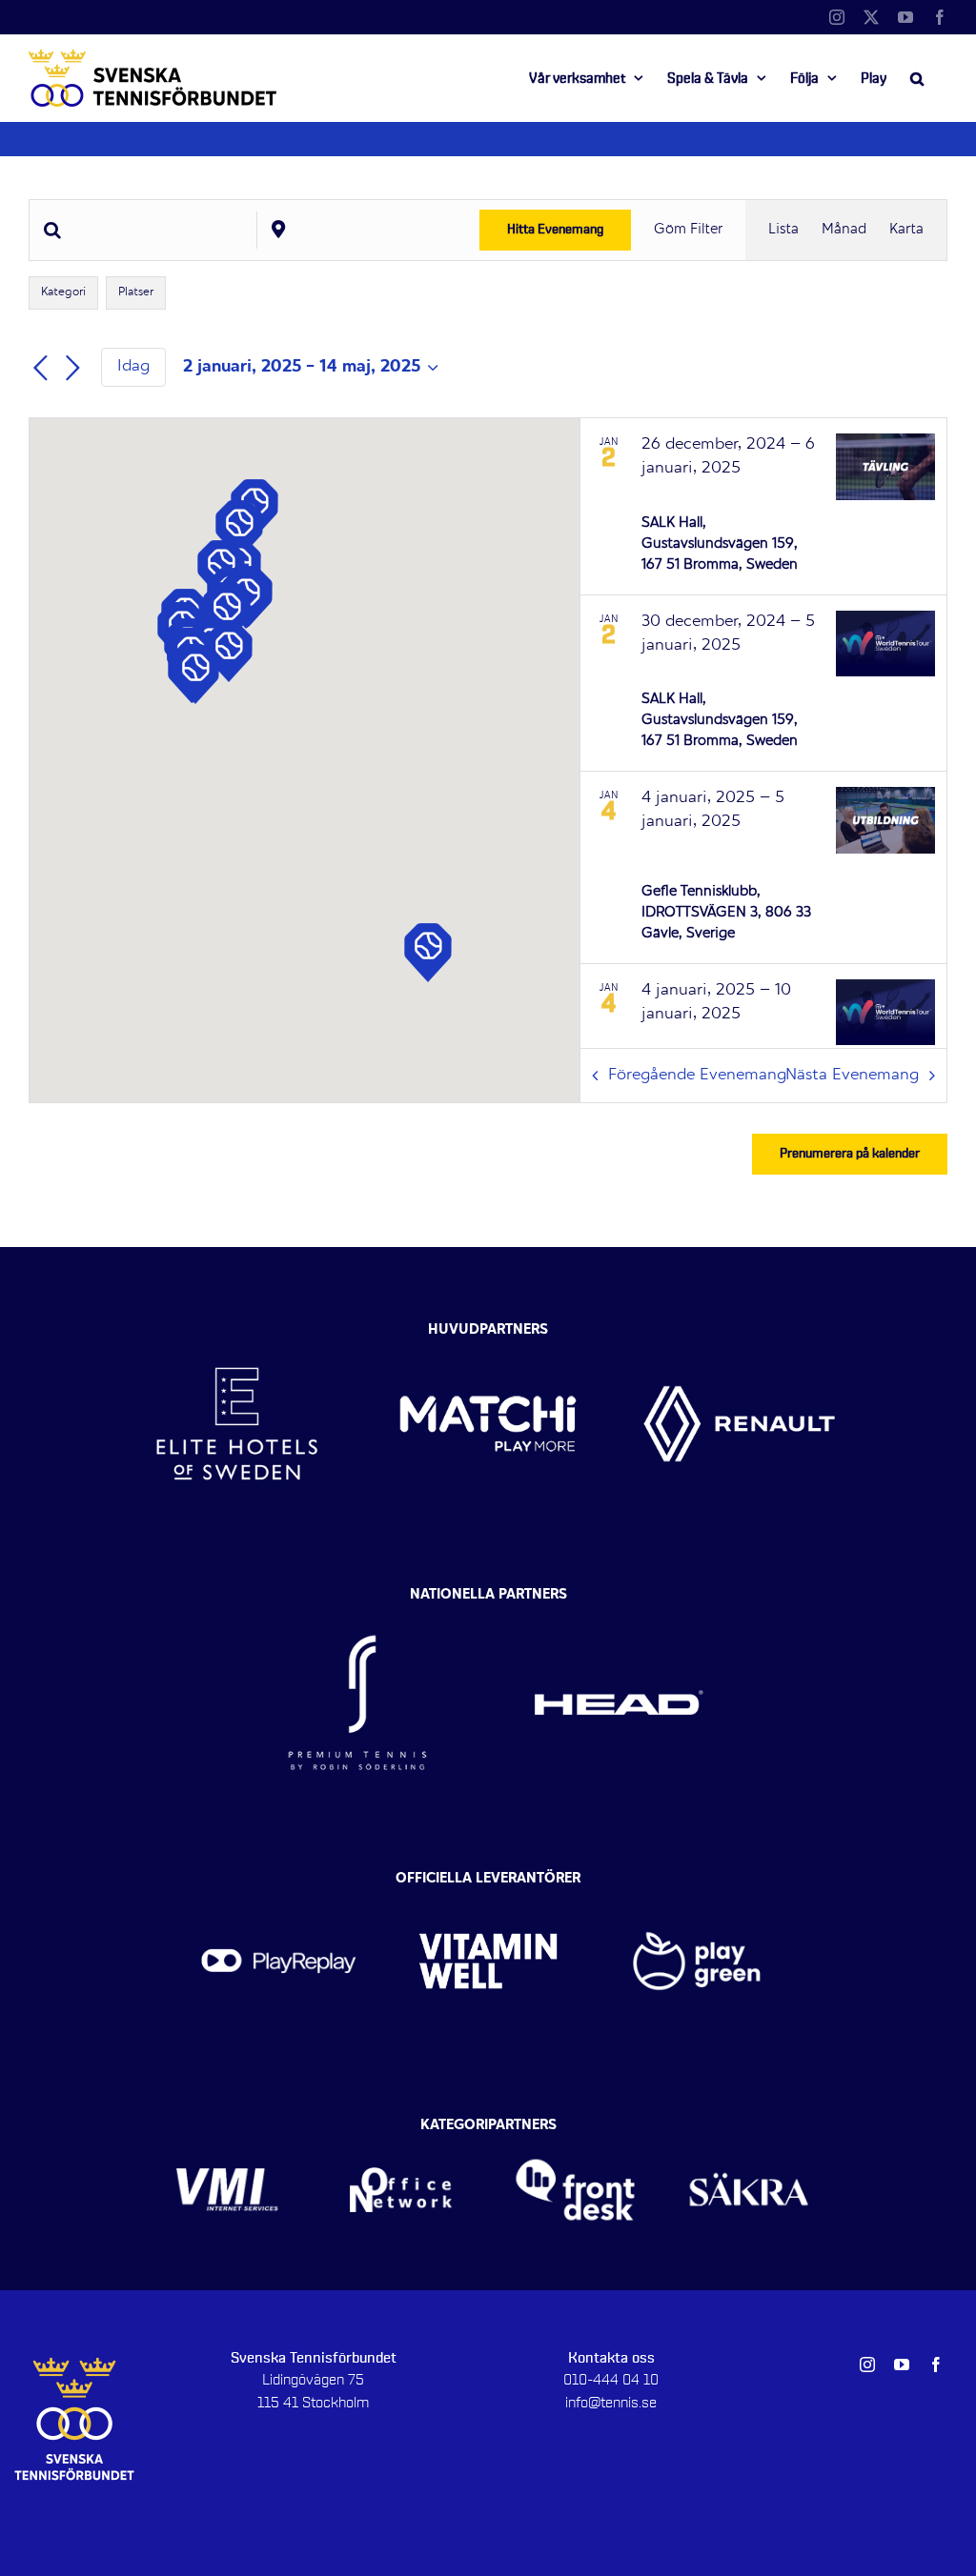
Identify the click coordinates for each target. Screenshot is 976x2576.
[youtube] (902, 2365)
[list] (763, 733)
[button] (917, 78)
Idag (133, 367)
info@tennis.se (611, 2403)
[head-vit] (619, 1600)
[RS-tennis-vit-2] (357, 1600)
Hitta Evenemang (555, 230)
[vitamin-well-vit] (488, 1884)
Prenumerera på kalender (850, 1154)
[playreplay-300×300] (279, 1884)
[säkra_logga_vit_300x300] (750, 2130)
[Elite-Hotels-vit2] (237, 1326)
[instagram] (867, 2365)
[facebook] (936, 2365)
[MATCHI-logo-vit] (488, 1326)
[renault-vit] (739, 1326)
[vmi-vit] (227, 2130)
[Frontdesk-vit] (575, 2130)
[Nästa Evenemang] (72, 369)
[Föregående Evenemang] (40, 369)
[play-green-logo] (697, 1884)
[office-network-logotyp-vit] (401, 2130)
